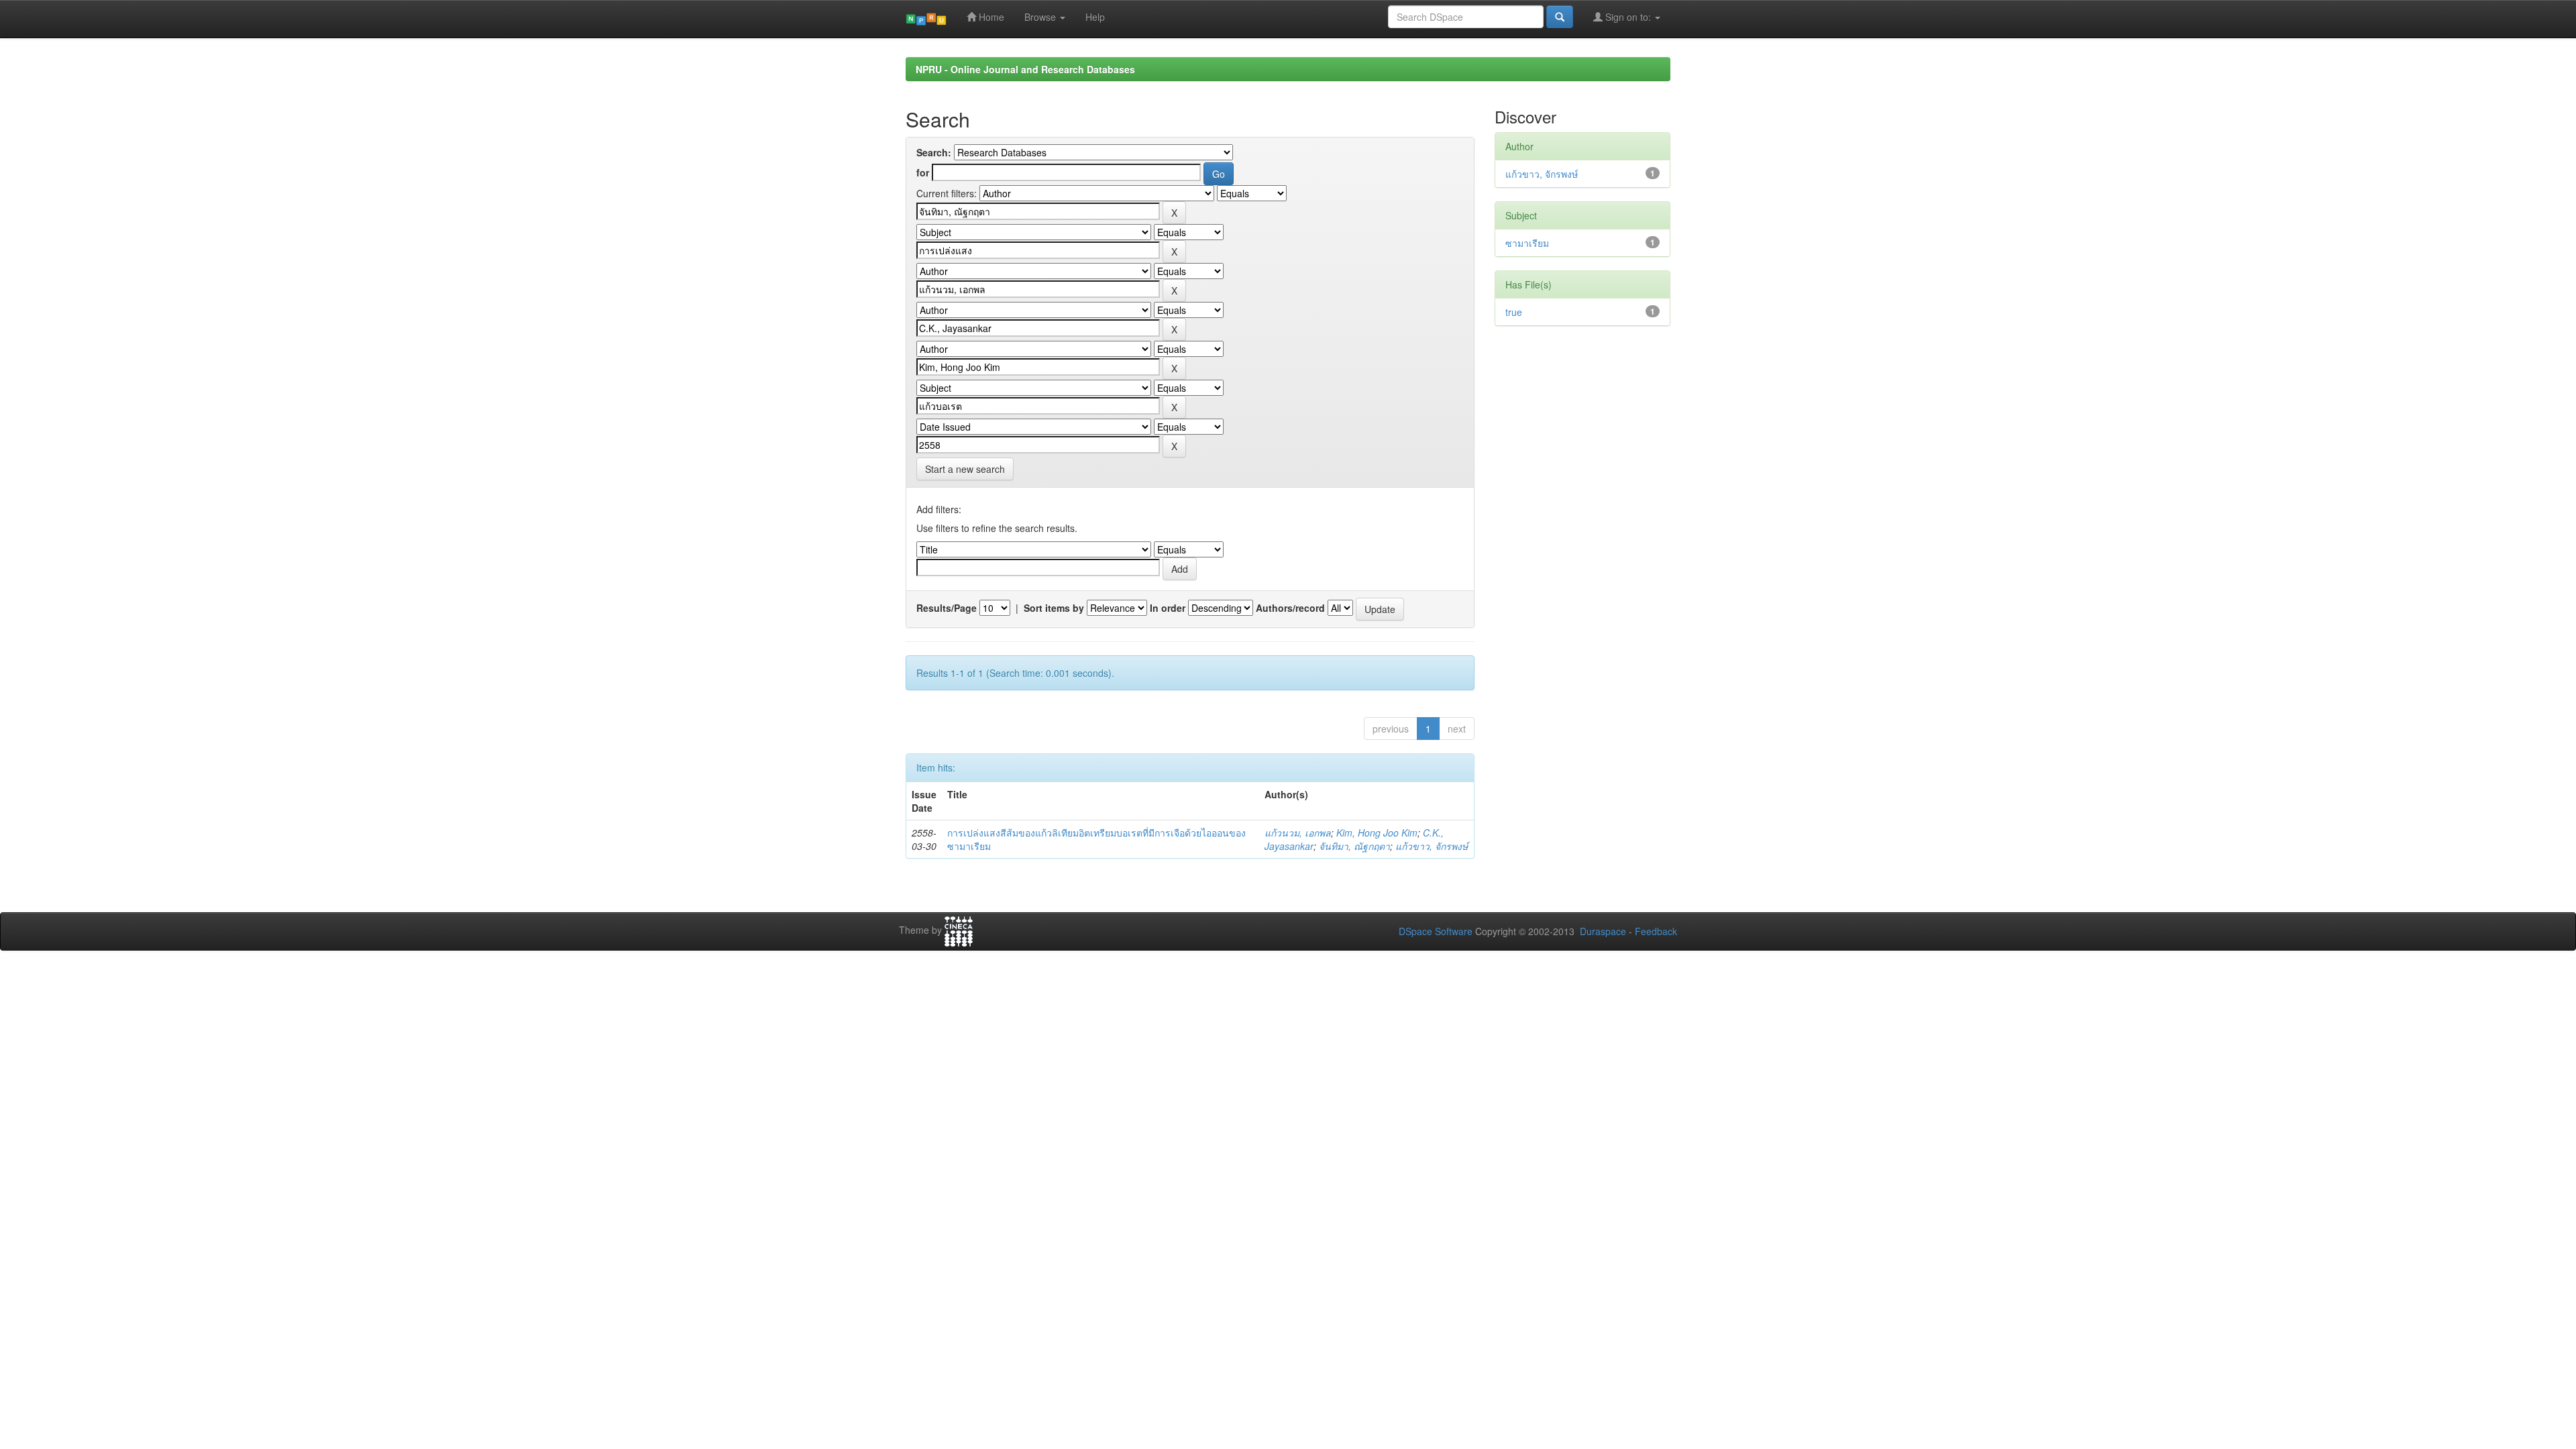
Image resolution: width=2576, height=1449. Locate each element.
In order (1168, 608)
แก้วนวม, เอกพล (1298, 833)
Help (1095, 17)
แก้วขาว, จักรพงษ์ (1432, 846)
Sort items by (1054, 608)
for (923, 172)
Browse (1041, 17)
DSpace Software (1436, 931)
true (1514, 312)
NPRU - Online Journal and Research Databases (1025, 69)
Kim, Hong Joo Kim (1377, 833)
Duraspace (1603, 931)
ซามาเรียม (1527, 243)
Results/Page (947, 608)
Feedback (1656, 931)
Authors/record (1290, 608)
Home (990, 17)
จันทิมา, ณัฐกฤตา (1354, 846)
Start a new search (965, 469)
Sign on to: (1628, 17)
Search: (934, 152)
